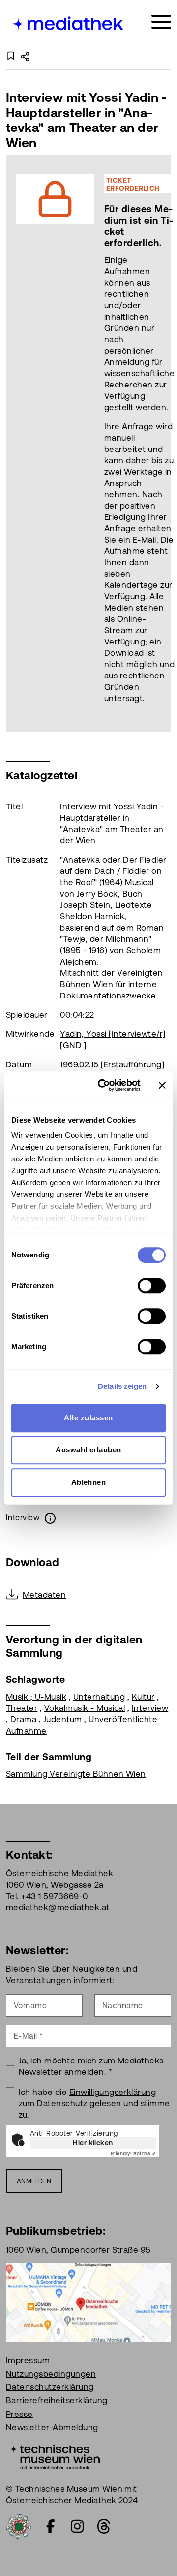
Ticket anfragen (41, 443)
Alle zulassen (88, 1418)
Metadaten (44, 1595)
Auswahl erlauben (88, 1450)
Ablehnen (89, 1482)
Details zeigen (122, 1386)
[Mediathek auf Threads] (104, 2526)
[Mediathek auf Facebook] (51, 2526)
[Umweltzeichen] (19, 2525)
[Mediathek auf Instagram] (77, 2526)
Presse (19, 2414)
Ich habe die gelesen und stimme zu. (94, 2103)
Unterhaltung (99, 1697)
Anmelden (34, 2181)
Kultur (143, 1697)
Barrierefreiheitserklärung (57, 2400)
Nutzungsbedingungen (51, 2374)
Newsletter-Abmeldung (52, 2427)
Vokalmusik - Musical (85, 1708)
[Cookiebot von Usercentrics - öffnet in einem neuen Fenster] (104, 1085)
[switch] (152, 1286)
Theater (22, 1708)
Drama (23, 1719)
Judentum (63, 1719)
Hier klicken (93, 2143)
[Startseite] (65, 23)
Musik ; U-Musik (36, 1697)
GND (72, 1045)
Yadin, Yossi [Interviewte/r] (113, 1034)
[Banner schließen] (162, 1085)
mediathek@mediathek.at (58, 1907)
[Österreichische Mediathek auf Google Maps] (88, 2302)
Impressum (28, 2360)
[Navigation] (161, 22)
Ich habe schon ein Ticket (126, 443)
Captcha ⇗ (133, 2153)
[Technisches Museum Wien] (53, 2456)
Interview (150, 1708)
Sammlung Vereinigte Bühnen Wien (76, 1774)
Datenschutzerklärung (50, 2387)
